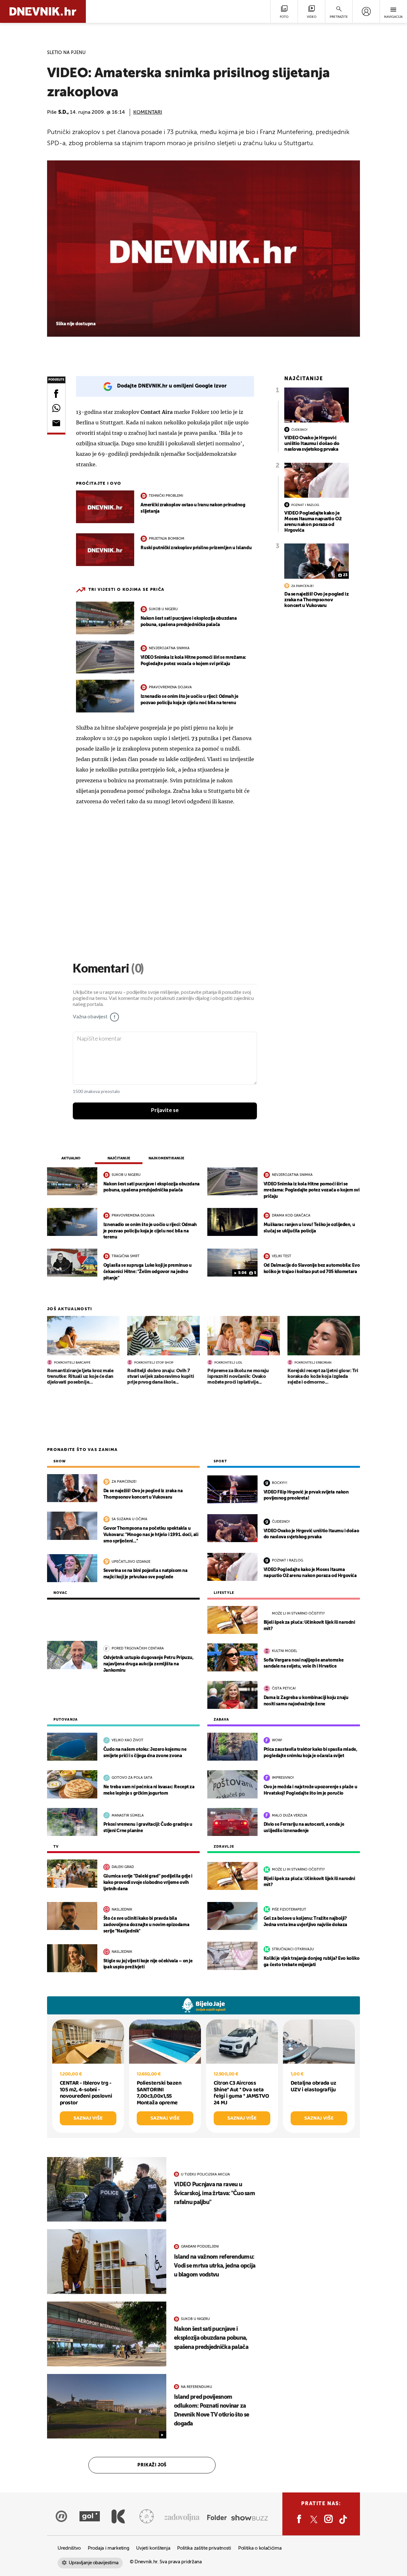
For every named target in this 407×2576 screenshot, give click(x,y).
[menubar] (366, 11)
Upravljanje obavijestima (94, 2563)
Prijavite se (165, 1110)
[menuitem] (366, 11)
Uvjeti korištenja (153, 2548)
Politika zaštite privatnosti (204, 2548)
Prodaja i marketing (108, 2548)
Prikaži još (152, 2465)
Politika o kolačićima (260, 2548)
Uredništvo (69, 2548)
